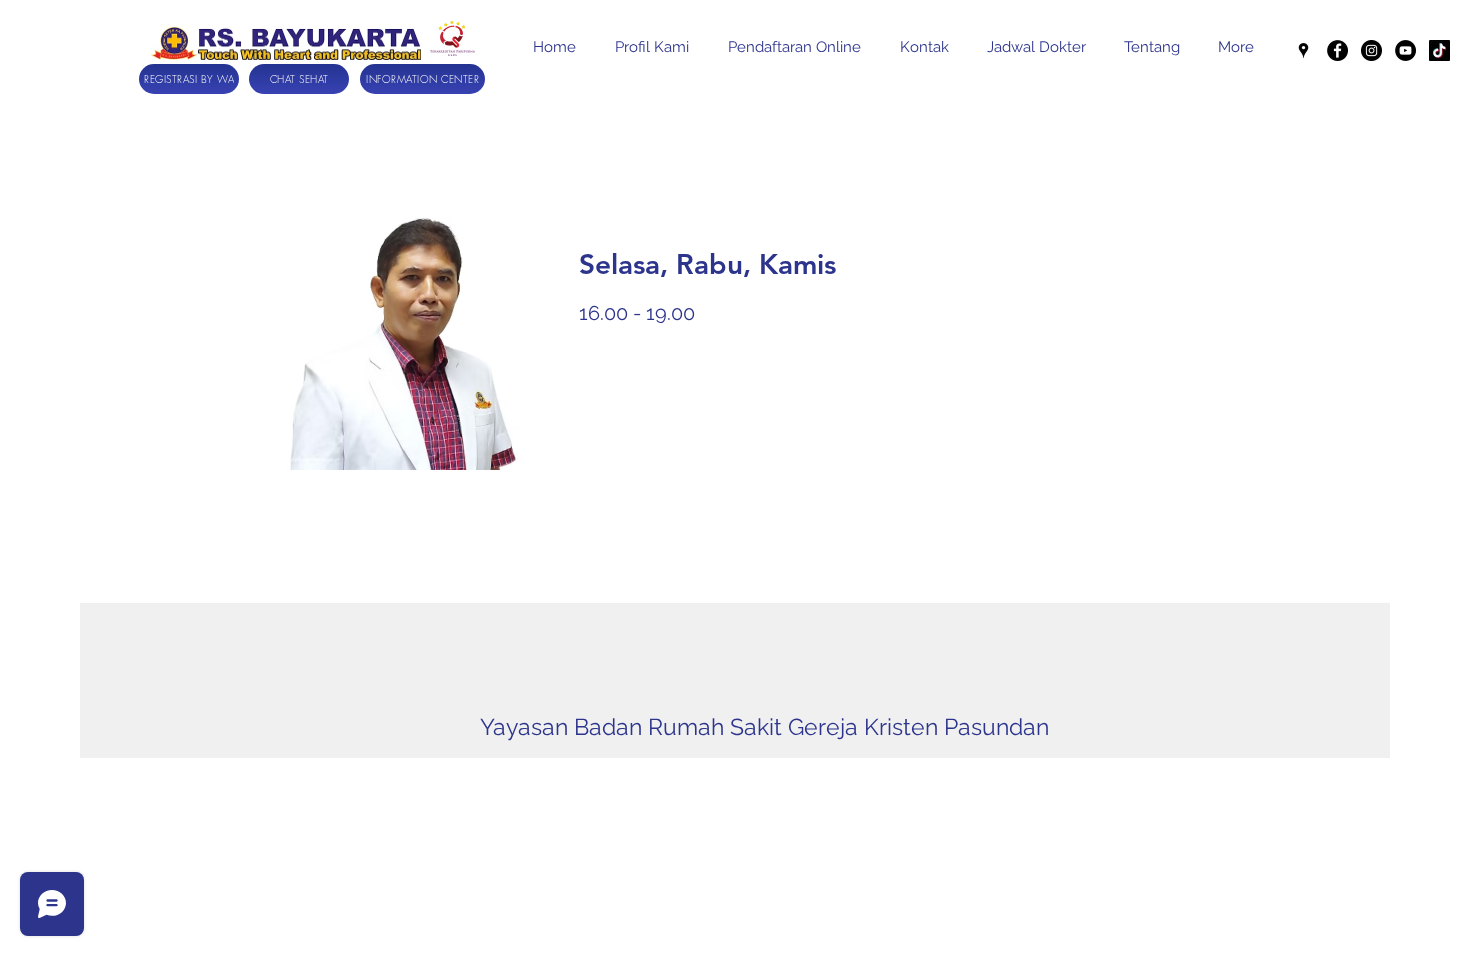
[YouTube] (1405, 50)
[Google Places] (1303, 50)
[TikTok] (1439, 50)
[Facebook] (1337, 50)
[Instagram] (1371, 50)
